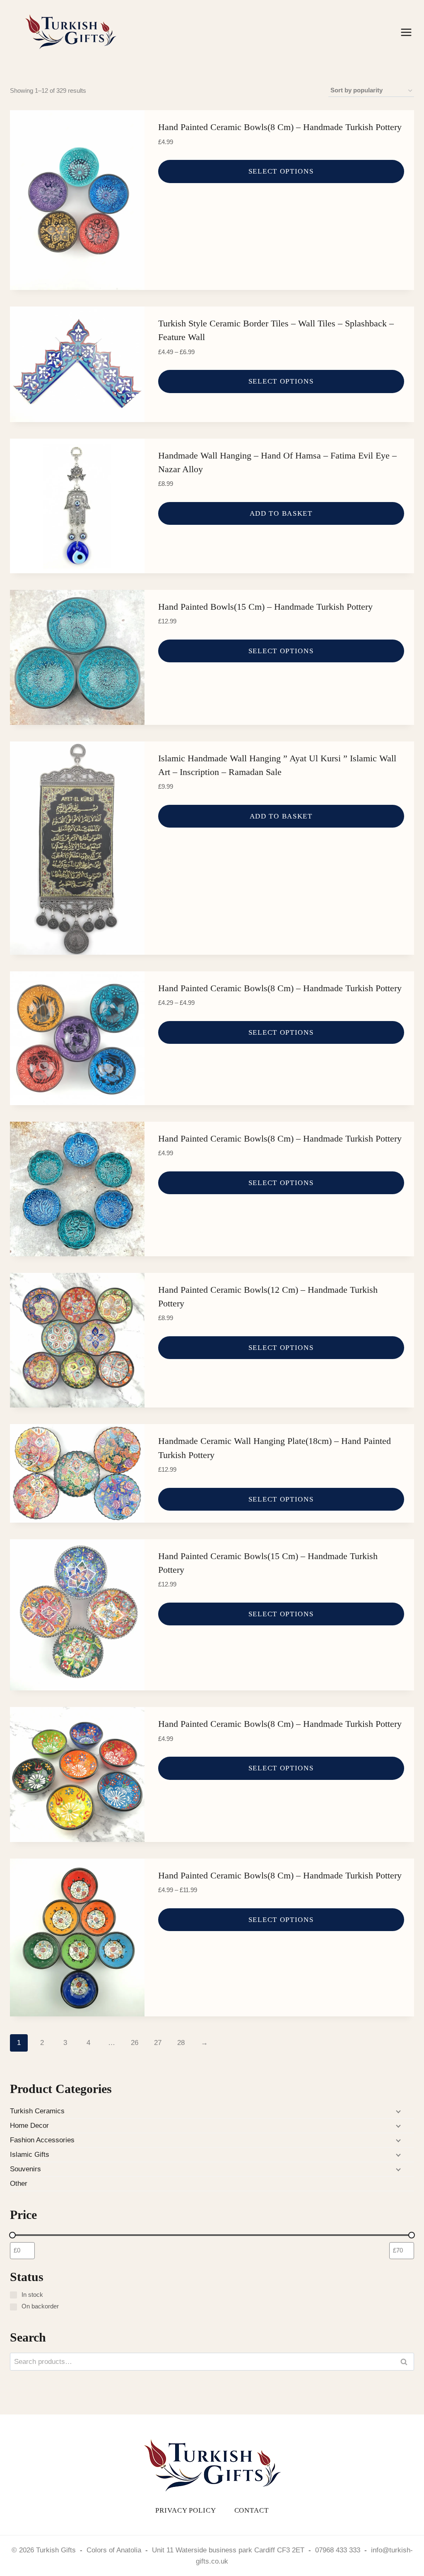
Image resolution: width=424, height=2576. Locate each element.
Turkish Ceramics (37, 2111)
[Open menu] (406, 32)
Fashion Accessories (42, 2140)
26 (135, 2043)
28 (181, 2043)
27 (158, 2043)
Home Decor (29, 2126)
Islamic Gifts (30, 2155)
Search (406, 2362)
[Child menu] (397, 2111)
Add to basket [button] (281, 513)
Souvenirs (25, 2169)
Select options (281, 171)
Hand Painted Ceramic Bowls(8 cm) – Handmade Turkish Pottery (280, 127)
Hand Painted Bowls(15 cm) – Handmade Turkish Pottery (265, 607)
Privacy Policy (185, 2510)
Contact (252, 2510)
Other (19, 2184)
